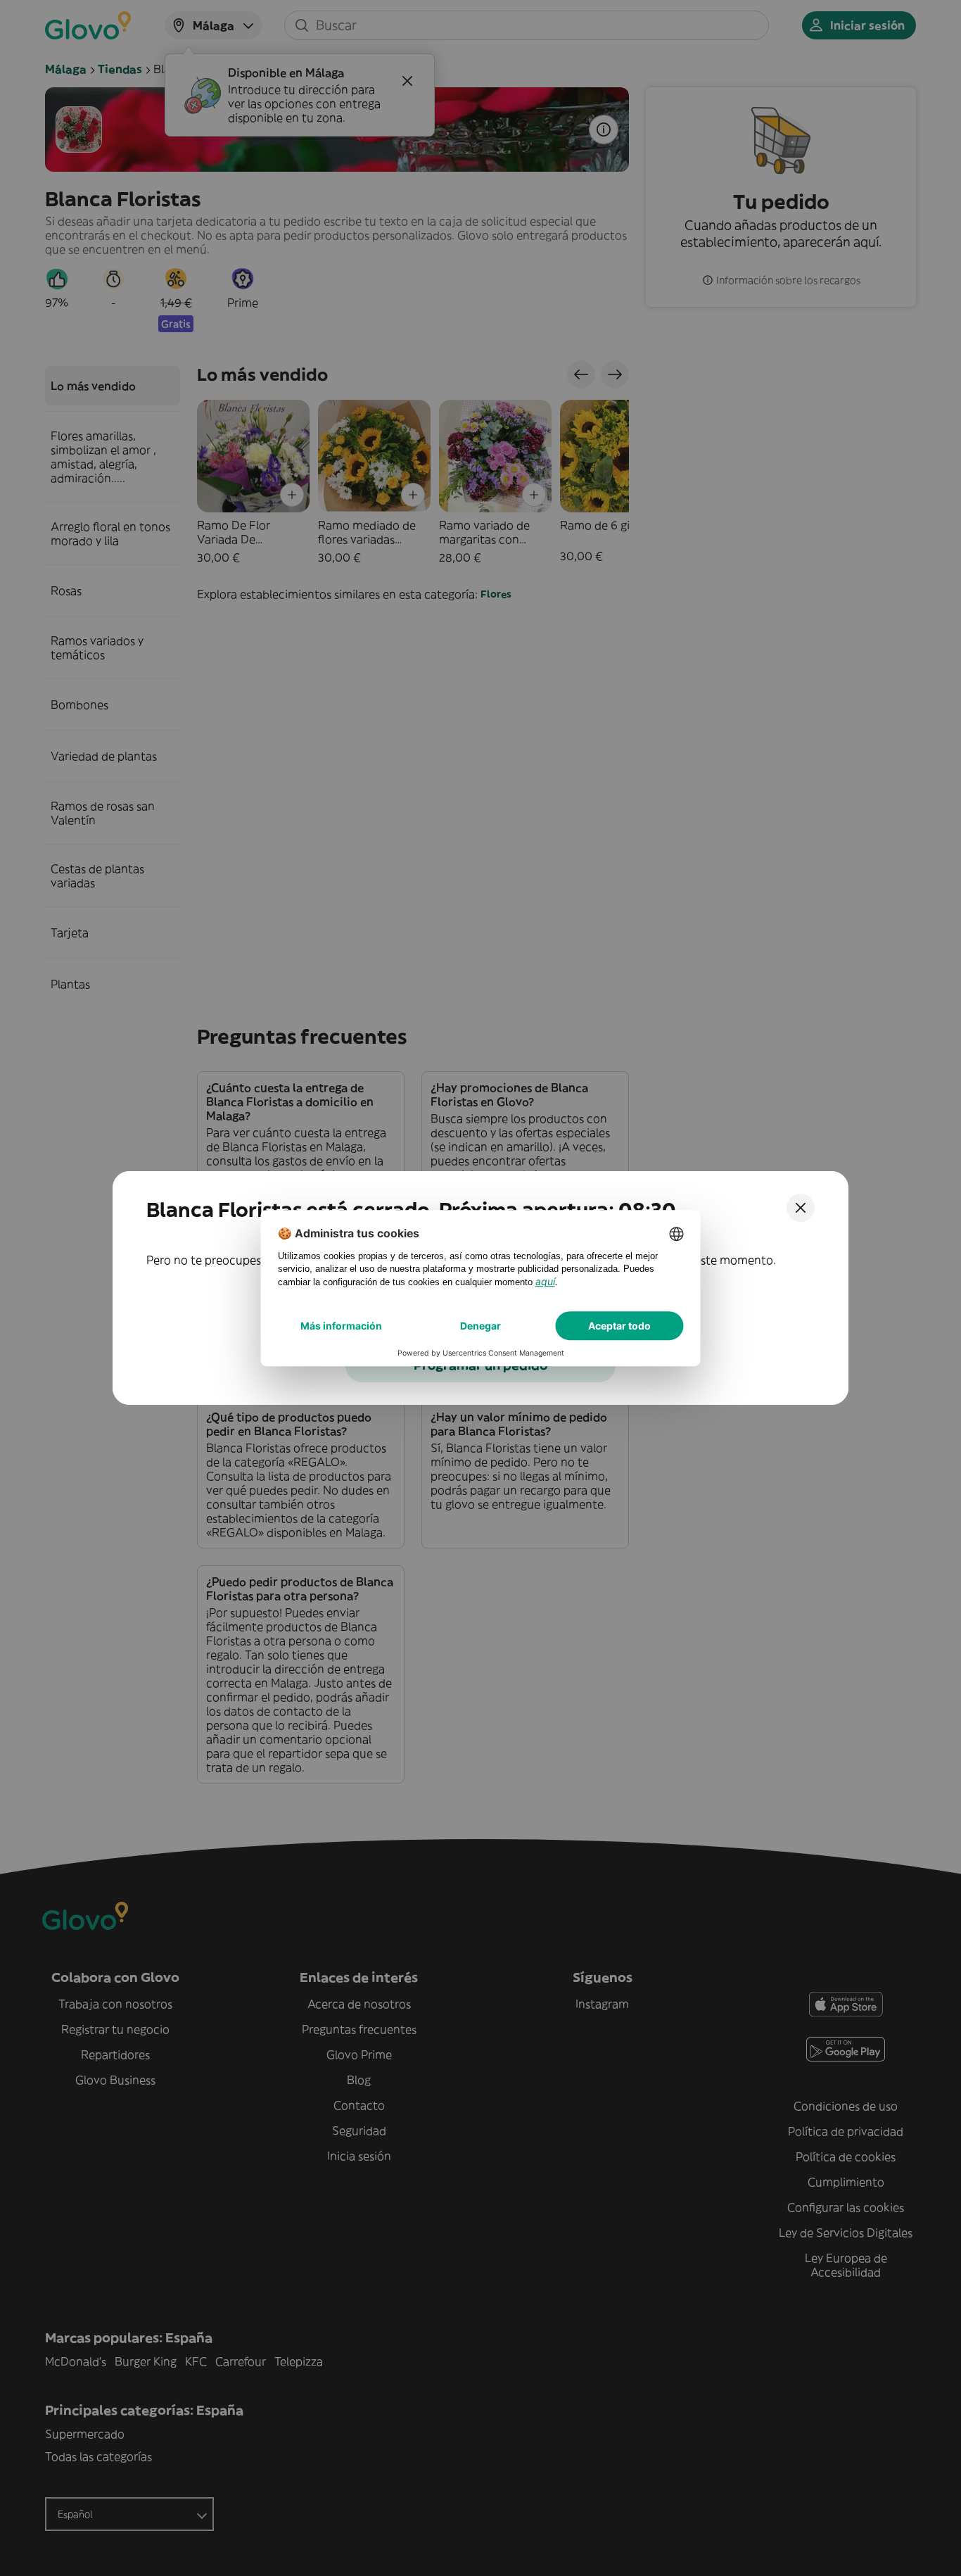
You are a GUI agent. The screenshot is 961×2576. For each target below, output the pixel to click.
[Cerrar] (801, 1208)
